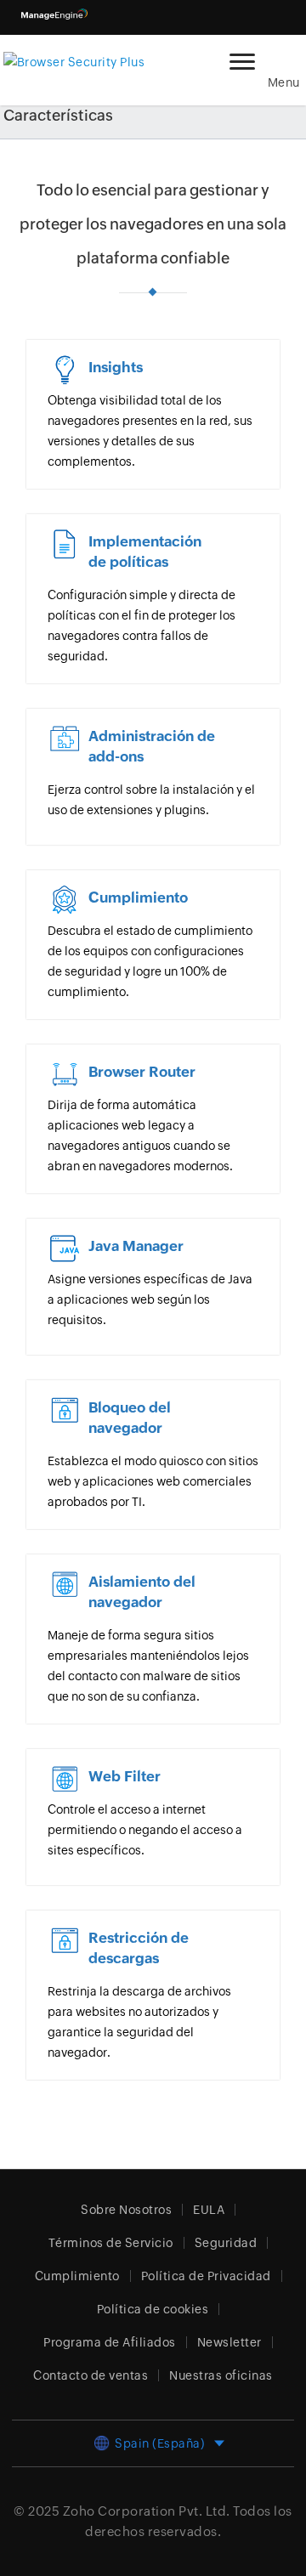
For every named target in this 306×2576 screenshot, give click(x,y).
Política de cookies (153, 2309)
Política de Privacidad (206, 2276)
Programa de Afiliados (110, 2342)
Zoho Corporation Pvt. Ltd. (147, 2511)
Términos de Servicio (111, 2243)
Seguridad (226, 2243)
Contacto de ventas (91, 2375)
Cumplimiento (77, 2276)
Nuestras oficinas (221, 2375)
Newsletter (229, 2342)
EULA (209, 2210)
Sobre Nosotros (126, 2210)
